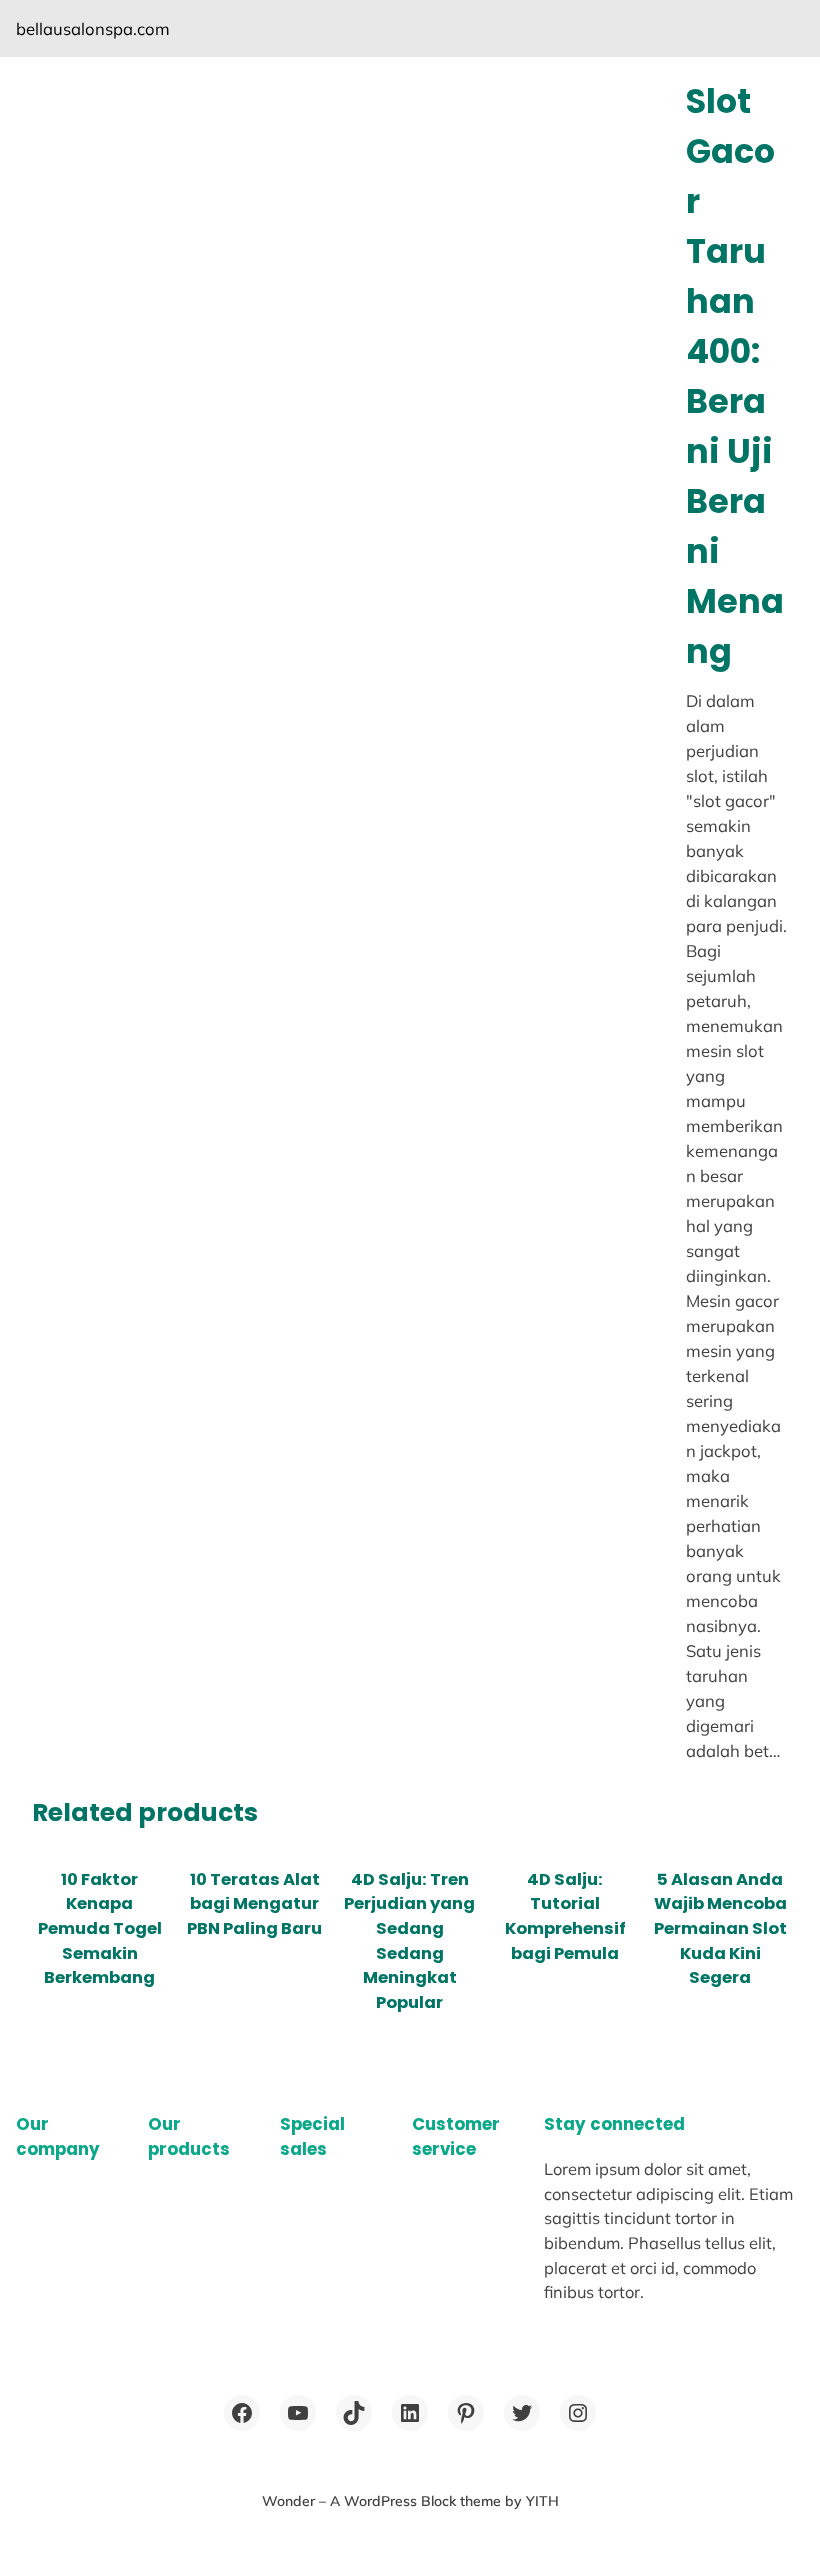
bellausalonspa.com (93, 28)
